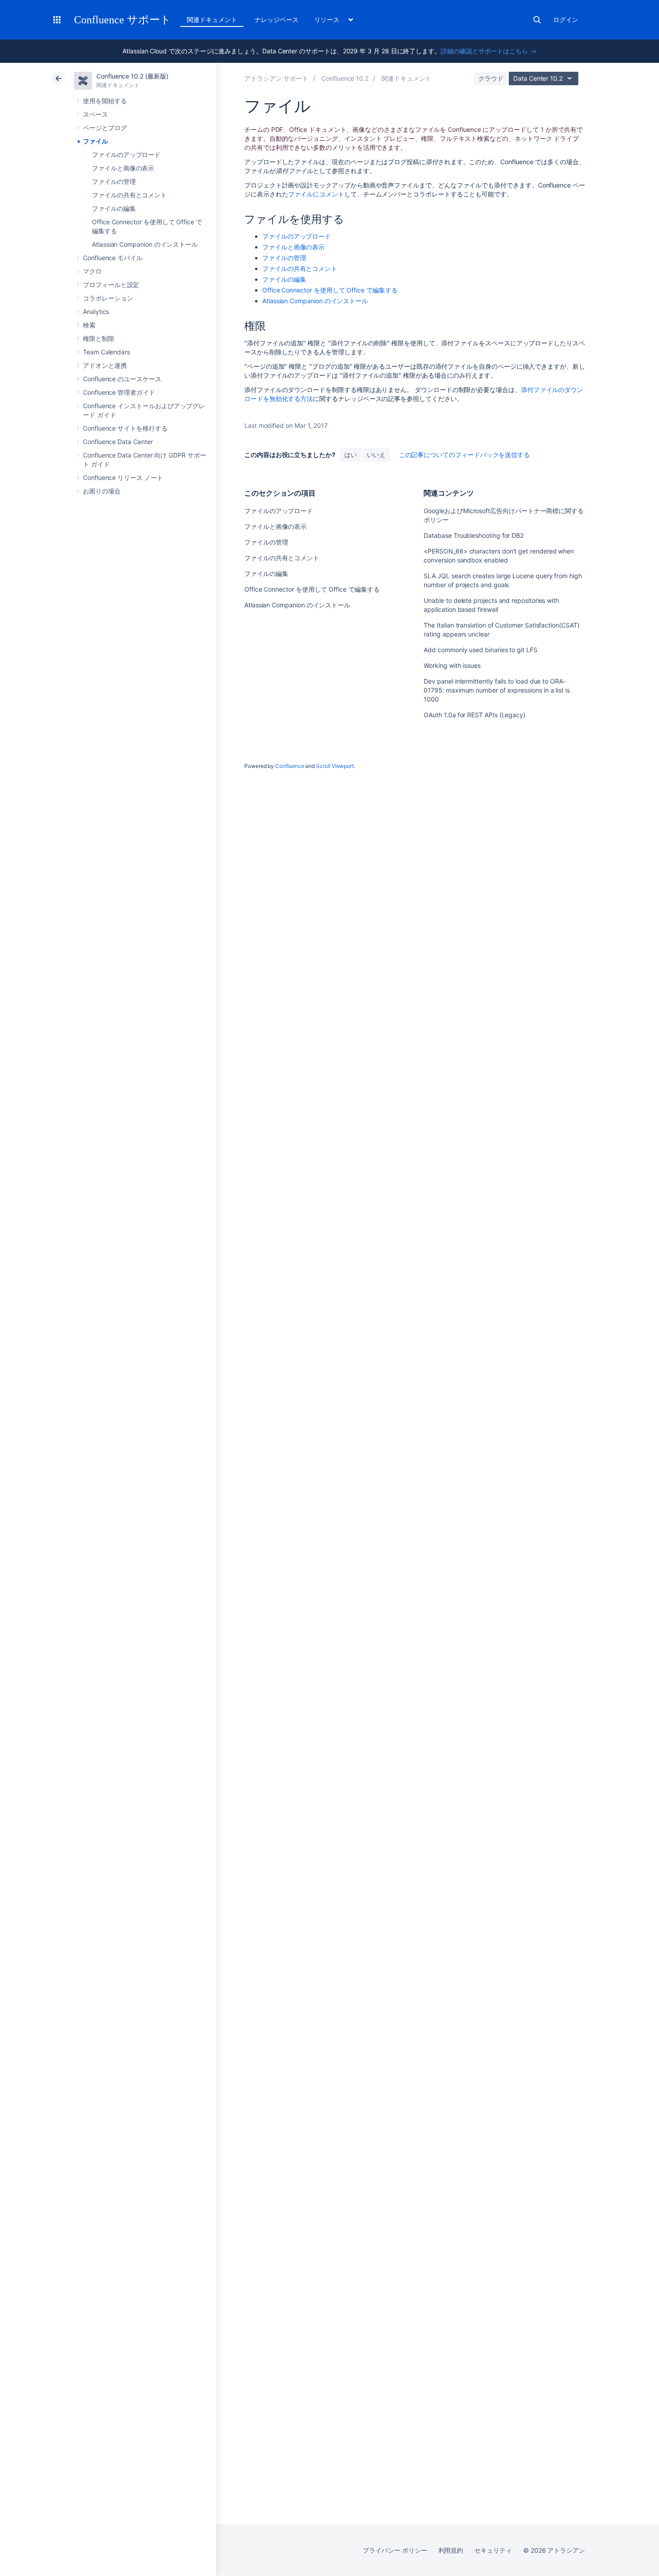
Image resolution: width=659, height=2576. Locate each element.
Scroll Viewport (335, 766)
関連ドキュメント (212, 20)
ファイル (95, 141)
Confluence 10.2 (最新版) (132, 76)
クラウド (491, 78)
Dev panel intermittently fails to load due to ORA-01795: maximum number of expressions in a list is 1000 (497, 690)
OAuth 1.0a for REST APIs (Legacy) (475, 715)
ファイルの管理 (114, 181)
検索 (537, 20)
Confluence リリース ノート (123, 477)
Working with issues (452, 665)
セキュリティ (493, 2550)
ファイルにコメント (316, 194)
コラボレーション (108, 298)
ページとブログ (105, 128)
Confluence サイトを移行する (125, 428)
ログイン (566, 20)
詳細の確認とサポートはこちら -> (489, 51)
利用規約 (451, 2550)
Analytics (96, 312)
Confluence (290, 766)
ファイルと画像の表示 (123, 168)
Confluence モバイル (113, 258)
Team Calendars (106, 352)
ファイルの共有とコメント (129, 195)
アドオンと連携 (105, 365)
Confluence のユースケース (122, 379)
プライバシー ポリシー (395, 2550)
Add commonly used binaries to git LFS (480, 650)
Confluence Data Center (118, 442)
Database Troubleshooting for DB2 (474, 535)
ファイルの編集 (114, 208)
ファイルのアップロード (126, 155)
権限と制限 (99, 338)
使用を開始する (105, 101)
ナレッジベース (277, 20)
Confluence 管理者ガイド (119, 392)
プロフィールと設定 (111, 285)
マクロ (92, 271)
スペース (95, 114)
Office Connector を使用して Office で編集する (330, 290)
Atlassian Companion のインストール (145, 244)
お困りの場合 (102, 491)
